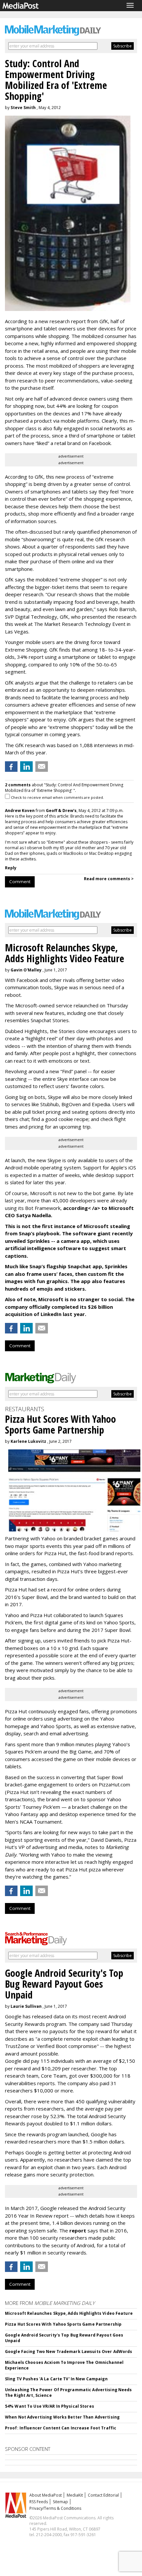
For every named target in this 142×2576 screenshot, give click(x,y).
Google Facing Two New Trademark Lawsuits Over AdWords (69, 2352)
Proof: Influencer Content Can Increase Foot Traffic (61, 2428)
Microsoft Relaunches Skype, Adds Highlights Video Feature (69, 2313)
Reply (11, 868)
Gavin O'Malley (26, 970)
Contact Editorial (103, 2495)
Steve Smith (23, 108)
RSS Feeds (39, 2502)
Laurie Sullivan (26, 2006)
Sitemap (60, 2502)
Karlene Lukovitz (28, 1441)
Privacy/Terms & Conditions (55, 2508)
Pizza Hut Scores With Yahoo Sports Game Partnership (63, 2324)
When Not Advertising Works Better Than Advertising (62, 2417)
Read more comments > (109, 879)
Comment (20, 882)
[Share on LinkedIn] (26, 767)
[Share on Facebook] (11, 767)
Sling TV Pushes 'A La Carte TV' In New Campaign (56, 2379)
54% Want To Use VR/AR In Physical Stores (50, 2406)
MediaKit (75, 2495)
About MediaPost (46, 2495)
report (78, 2230)
